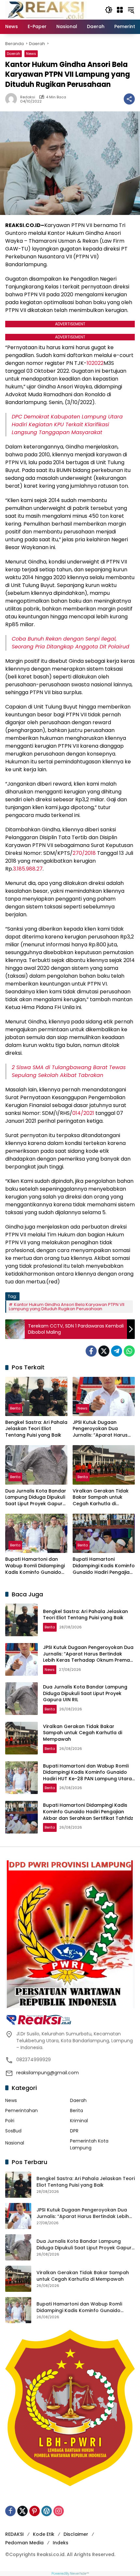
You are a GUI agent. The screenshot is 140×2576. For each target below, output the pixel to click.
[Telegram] (117, 1351)
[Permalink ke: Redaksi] (13, 99)
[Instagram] (59, 2511)
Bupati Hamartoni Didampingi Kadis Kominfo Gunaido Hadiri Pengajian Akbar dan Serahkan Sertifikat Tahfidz (104, 1566)
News (31, 54)
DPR (74, 2131)
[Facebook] (91, 1351)
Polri (10, 2121)
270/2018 (84, 853)
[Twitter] (104, 1351)
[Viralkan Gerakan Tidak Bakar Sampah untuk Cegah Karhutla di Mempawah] (104, 1465)
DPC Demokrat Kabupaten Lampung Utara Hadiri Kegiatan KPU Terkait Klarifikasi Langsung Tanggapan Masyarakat (67, 424)
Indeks (61, 2543)
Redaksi (28, 97)
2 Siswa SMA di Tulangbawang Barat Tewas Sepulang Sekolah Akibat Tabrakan (69, 1071)
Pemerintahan (21, 2111)
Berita (15, 1408)
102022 (95, 363)
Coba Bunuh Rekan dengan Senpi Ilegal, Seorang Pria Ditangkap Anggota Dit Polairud (70, 643)
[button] (109, 10)
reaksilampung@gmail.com (48, 2073)
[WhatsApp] (129, 1351)
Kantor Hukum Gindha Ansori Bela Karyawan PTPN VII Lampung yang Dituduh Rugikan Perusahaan (67, 1307)
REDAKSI (14, 2534)
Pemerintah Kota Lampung (89, 2144)
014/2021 (83, 1113)
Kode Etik (44, 2534)
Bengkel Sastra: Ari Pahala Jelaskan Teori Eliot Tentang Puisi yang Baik (36, 1429)
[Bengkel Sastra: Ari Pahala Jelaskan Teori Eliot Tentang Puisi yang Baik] (36, 1396)
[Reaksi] (46, 9)
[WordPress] (47, 2511)
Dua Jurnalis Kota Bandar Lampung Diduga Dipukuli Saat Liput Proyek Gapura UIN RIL (36, 1498)
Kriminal (79, 2121)
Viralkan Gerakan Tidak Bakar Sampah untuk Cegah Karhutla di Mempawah (101, 1498)
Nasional (15, 2143)
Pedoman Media (24, 2543)
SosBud (13, 2131)
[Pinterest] (35, 2511)
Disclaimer (76, 2534)
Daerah (14, 54)
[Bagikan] (129, 99)
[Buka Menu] (120, 10)
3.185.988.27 (28, 869)
